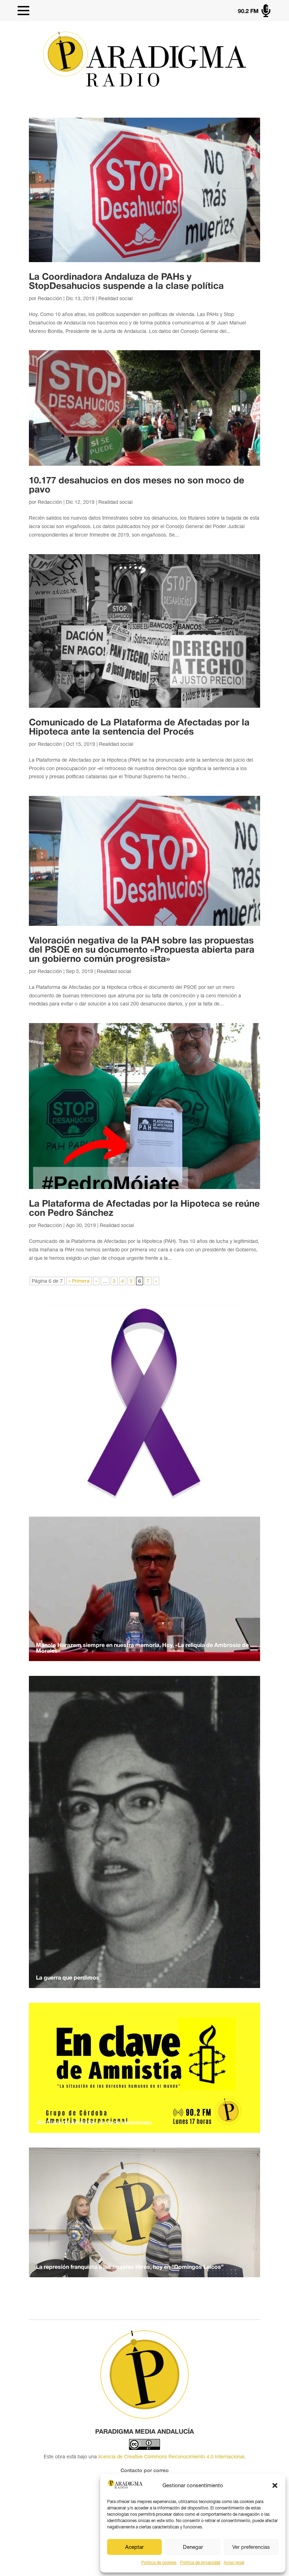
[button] (275, 2485)
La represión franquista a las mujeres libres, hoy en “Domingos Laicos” (130, 2267)
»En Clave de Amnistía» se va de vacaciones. (94, 2123)
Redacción (50, 298)
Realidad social (115, 298)
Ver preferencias (251, 2547)
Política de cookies (159, 2563)
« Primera (79, 1281)
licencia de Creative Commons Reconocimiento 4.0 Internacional (171, 2457)
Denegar (193, 2547)
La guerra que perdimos (68, 1978)
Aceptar (134, 2547)
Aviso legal (234, 2563)
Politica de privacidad (200, 2563)
